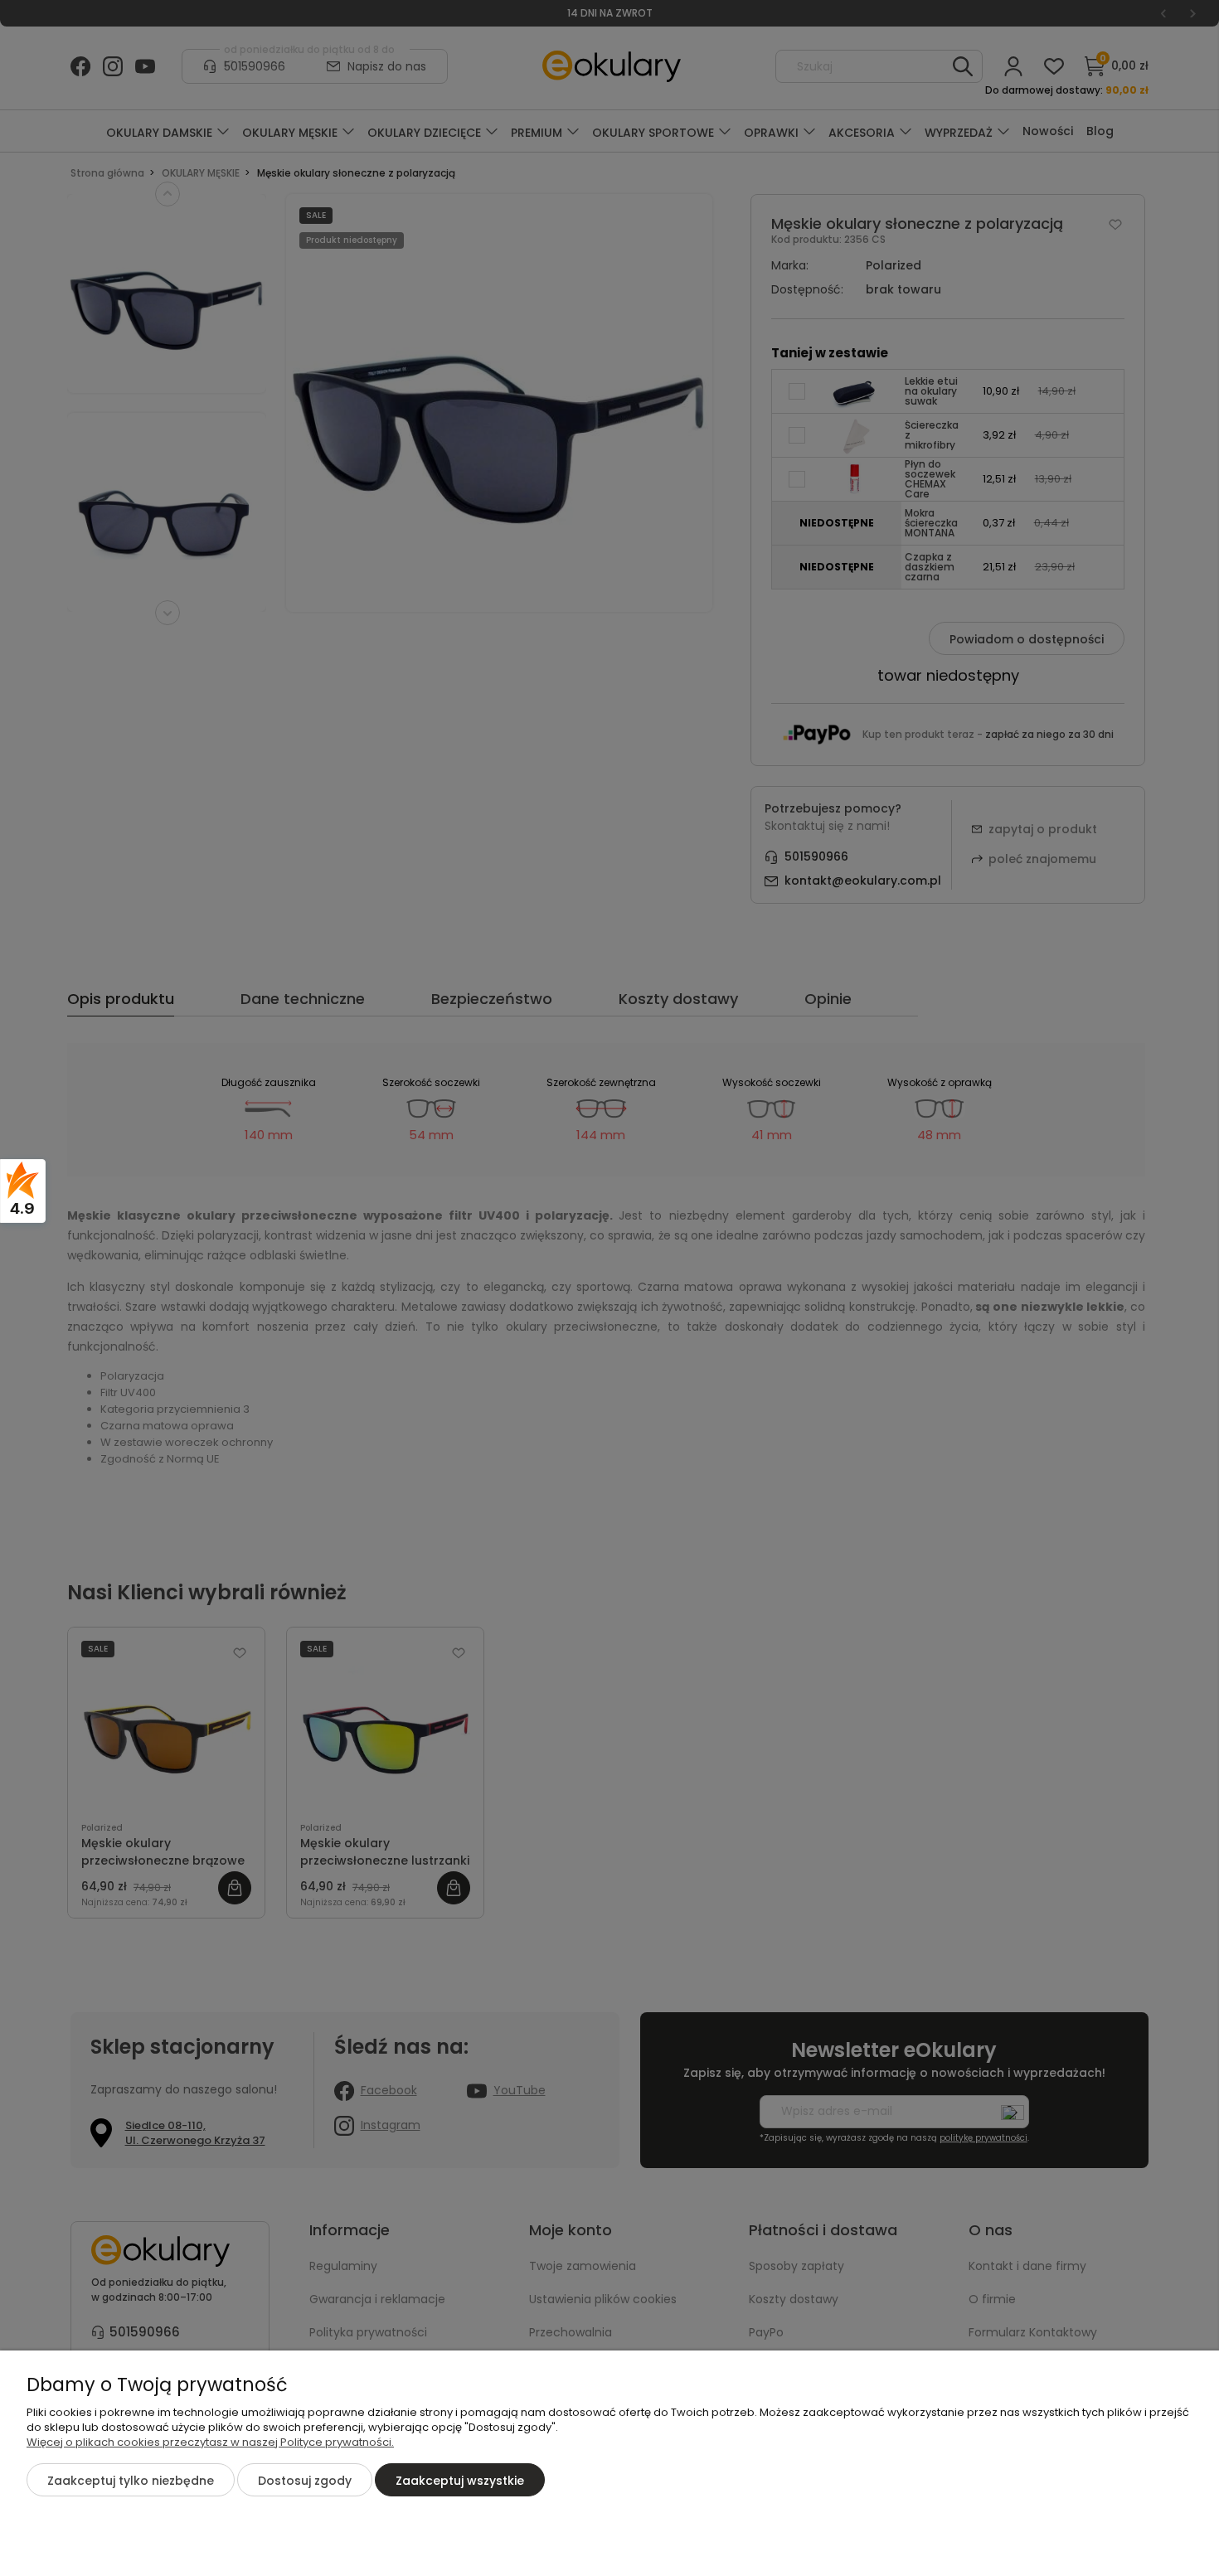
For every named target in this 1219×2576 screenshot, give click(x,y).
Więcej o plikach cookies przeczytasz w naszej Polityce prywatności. (210, 2442)
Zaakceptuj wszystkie (460, 2481)
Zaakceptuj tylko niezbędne (131, 2481)
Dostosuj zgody (305, 2481)
